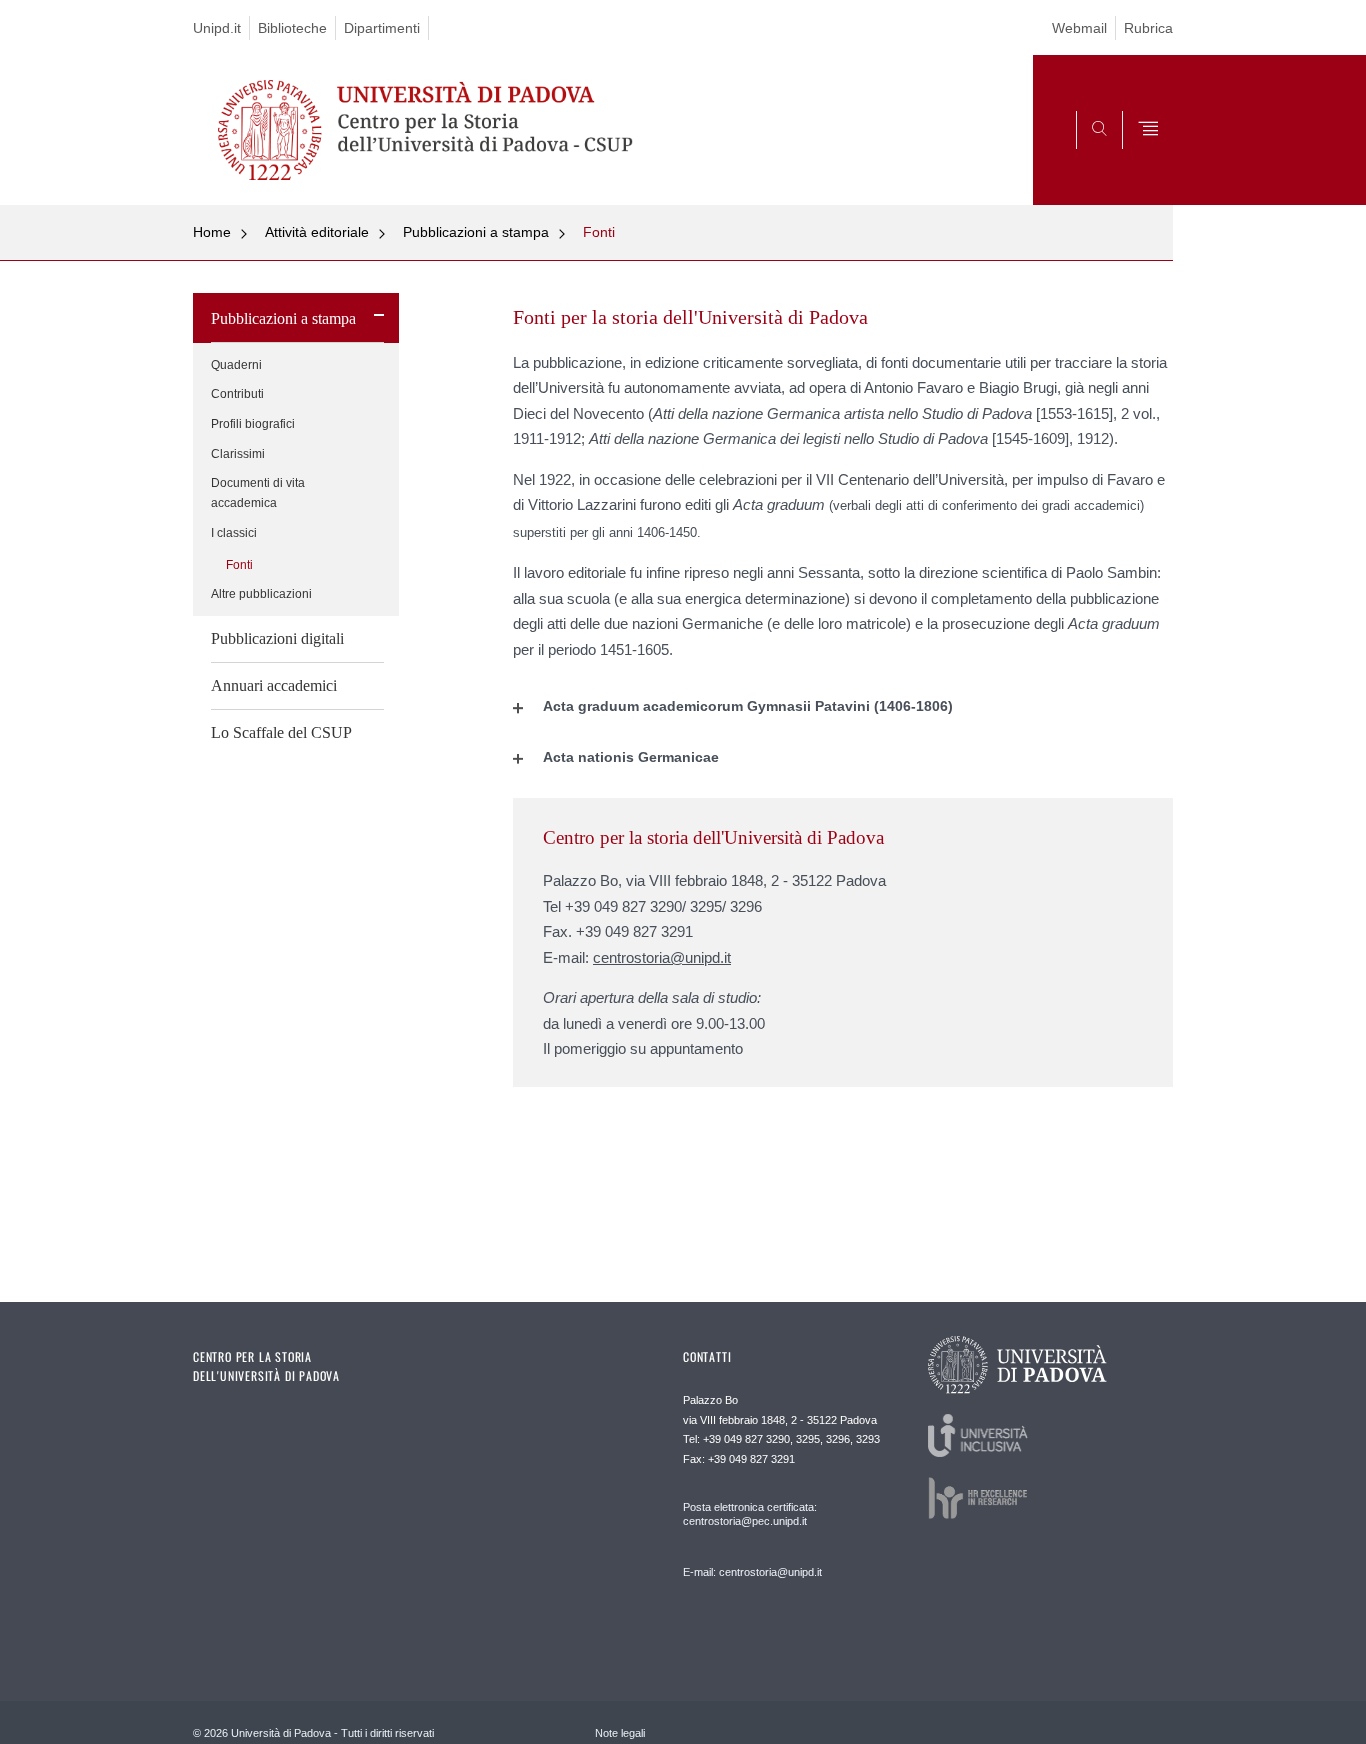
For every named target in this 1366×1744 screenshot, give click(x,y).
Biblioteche (292, 28)
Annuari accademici (274, 685)
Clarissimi (238, 454)
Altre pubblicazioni (261, 594)
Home (212, 232)
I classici (234, 533)
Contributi (237, 394)
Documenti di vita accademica (258, 493)
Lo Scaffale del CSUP (281, 732)
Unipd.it (217, 28)
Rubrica (1148, 28)
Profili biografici (253, 424)
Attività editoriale (317, 232)
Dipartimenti (382, 28)
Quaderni (236, 365)
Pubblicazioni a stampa (476, 232)
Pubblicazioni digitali (277, 638)
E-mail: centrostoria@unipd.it (752, 1572)
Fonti (599, 232)
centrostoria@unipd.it (662, 957)
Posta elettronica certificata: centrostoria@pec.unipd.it (750, 1514)
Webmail (1079, 28)
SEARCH (1137, 157)
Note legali (620, 1733)
